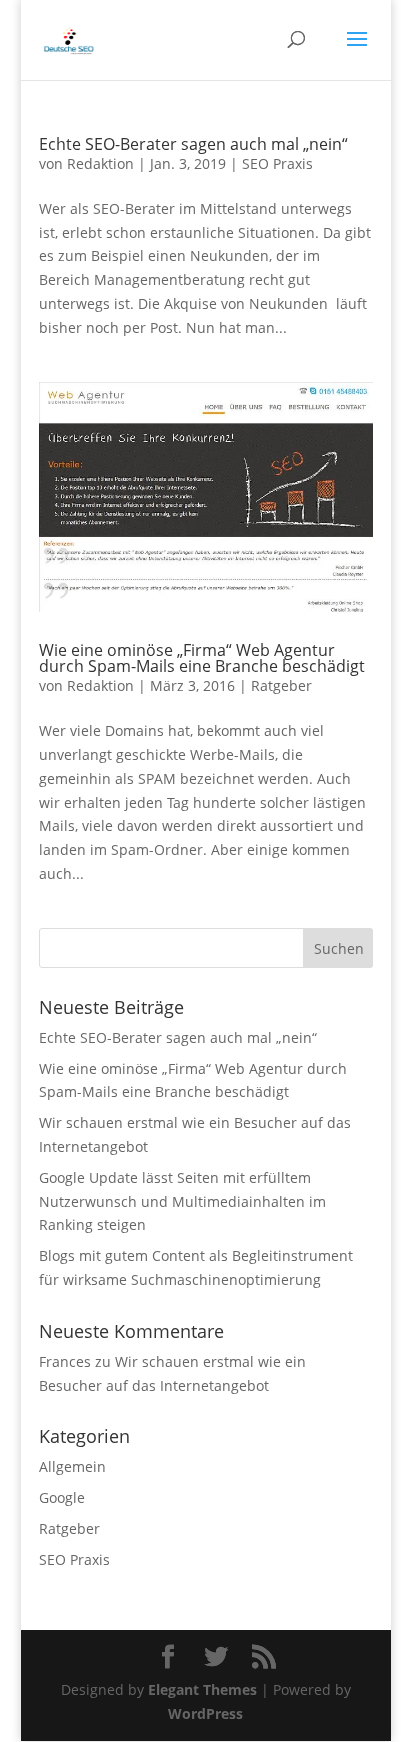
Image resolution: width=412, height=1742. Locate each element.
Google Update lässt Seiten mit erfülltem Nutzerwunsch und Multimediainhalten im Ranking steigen (182, 1201)
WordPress (205, 1713)
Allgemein (72, 1466)
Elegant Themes (202, 1689)
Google (62, 1497)
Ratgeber (281, 685)
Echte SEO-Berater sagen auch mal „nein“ (193, 144)
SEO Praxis (277, 163)
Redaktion (100, 163)
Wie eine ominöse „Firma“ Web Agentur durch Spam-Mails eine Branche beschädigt (202, 658)
